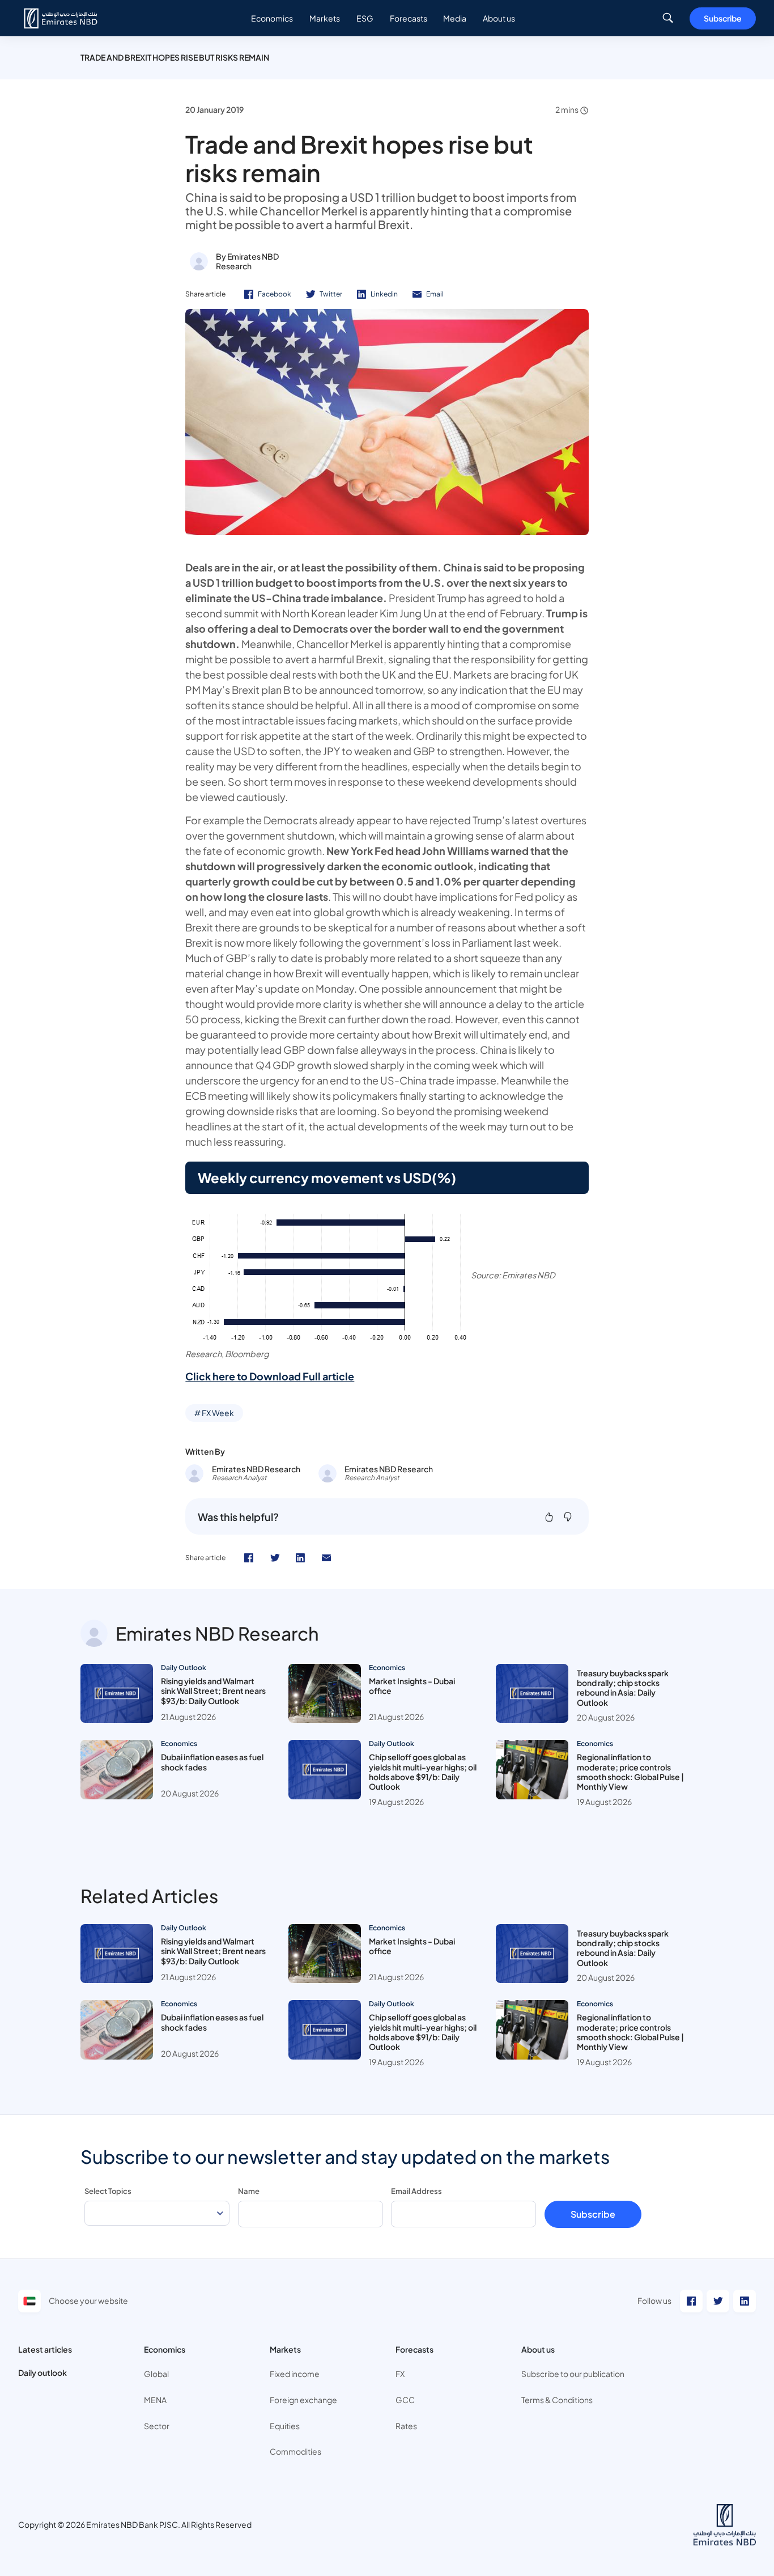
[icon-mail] (326, 1558)
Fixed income (295, 2374)
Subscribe (723, 18)
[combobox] (157, 2213)
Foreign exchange (303, 2400)
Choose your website (88, 2300)
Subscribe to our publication (573, 2374)
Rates (406, 2426)
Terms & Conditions (557, 2400)
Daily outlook (42, 2372)
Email (435, 294)
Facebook (275, 294)
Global (156, 2374)
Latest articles (45, 2349)
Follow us (654, 2300)
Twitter (331, 294)
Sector (157, 2426)
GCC (405, 2400)
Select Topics (108, 2191)
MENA (155, 2400)
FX (400, 2374)
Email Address (416, 2191)
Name (249, 2191)
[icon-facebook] (249, 1558)
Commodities (295, 2451)
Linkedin (384, 294)
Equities (285, 2426)
